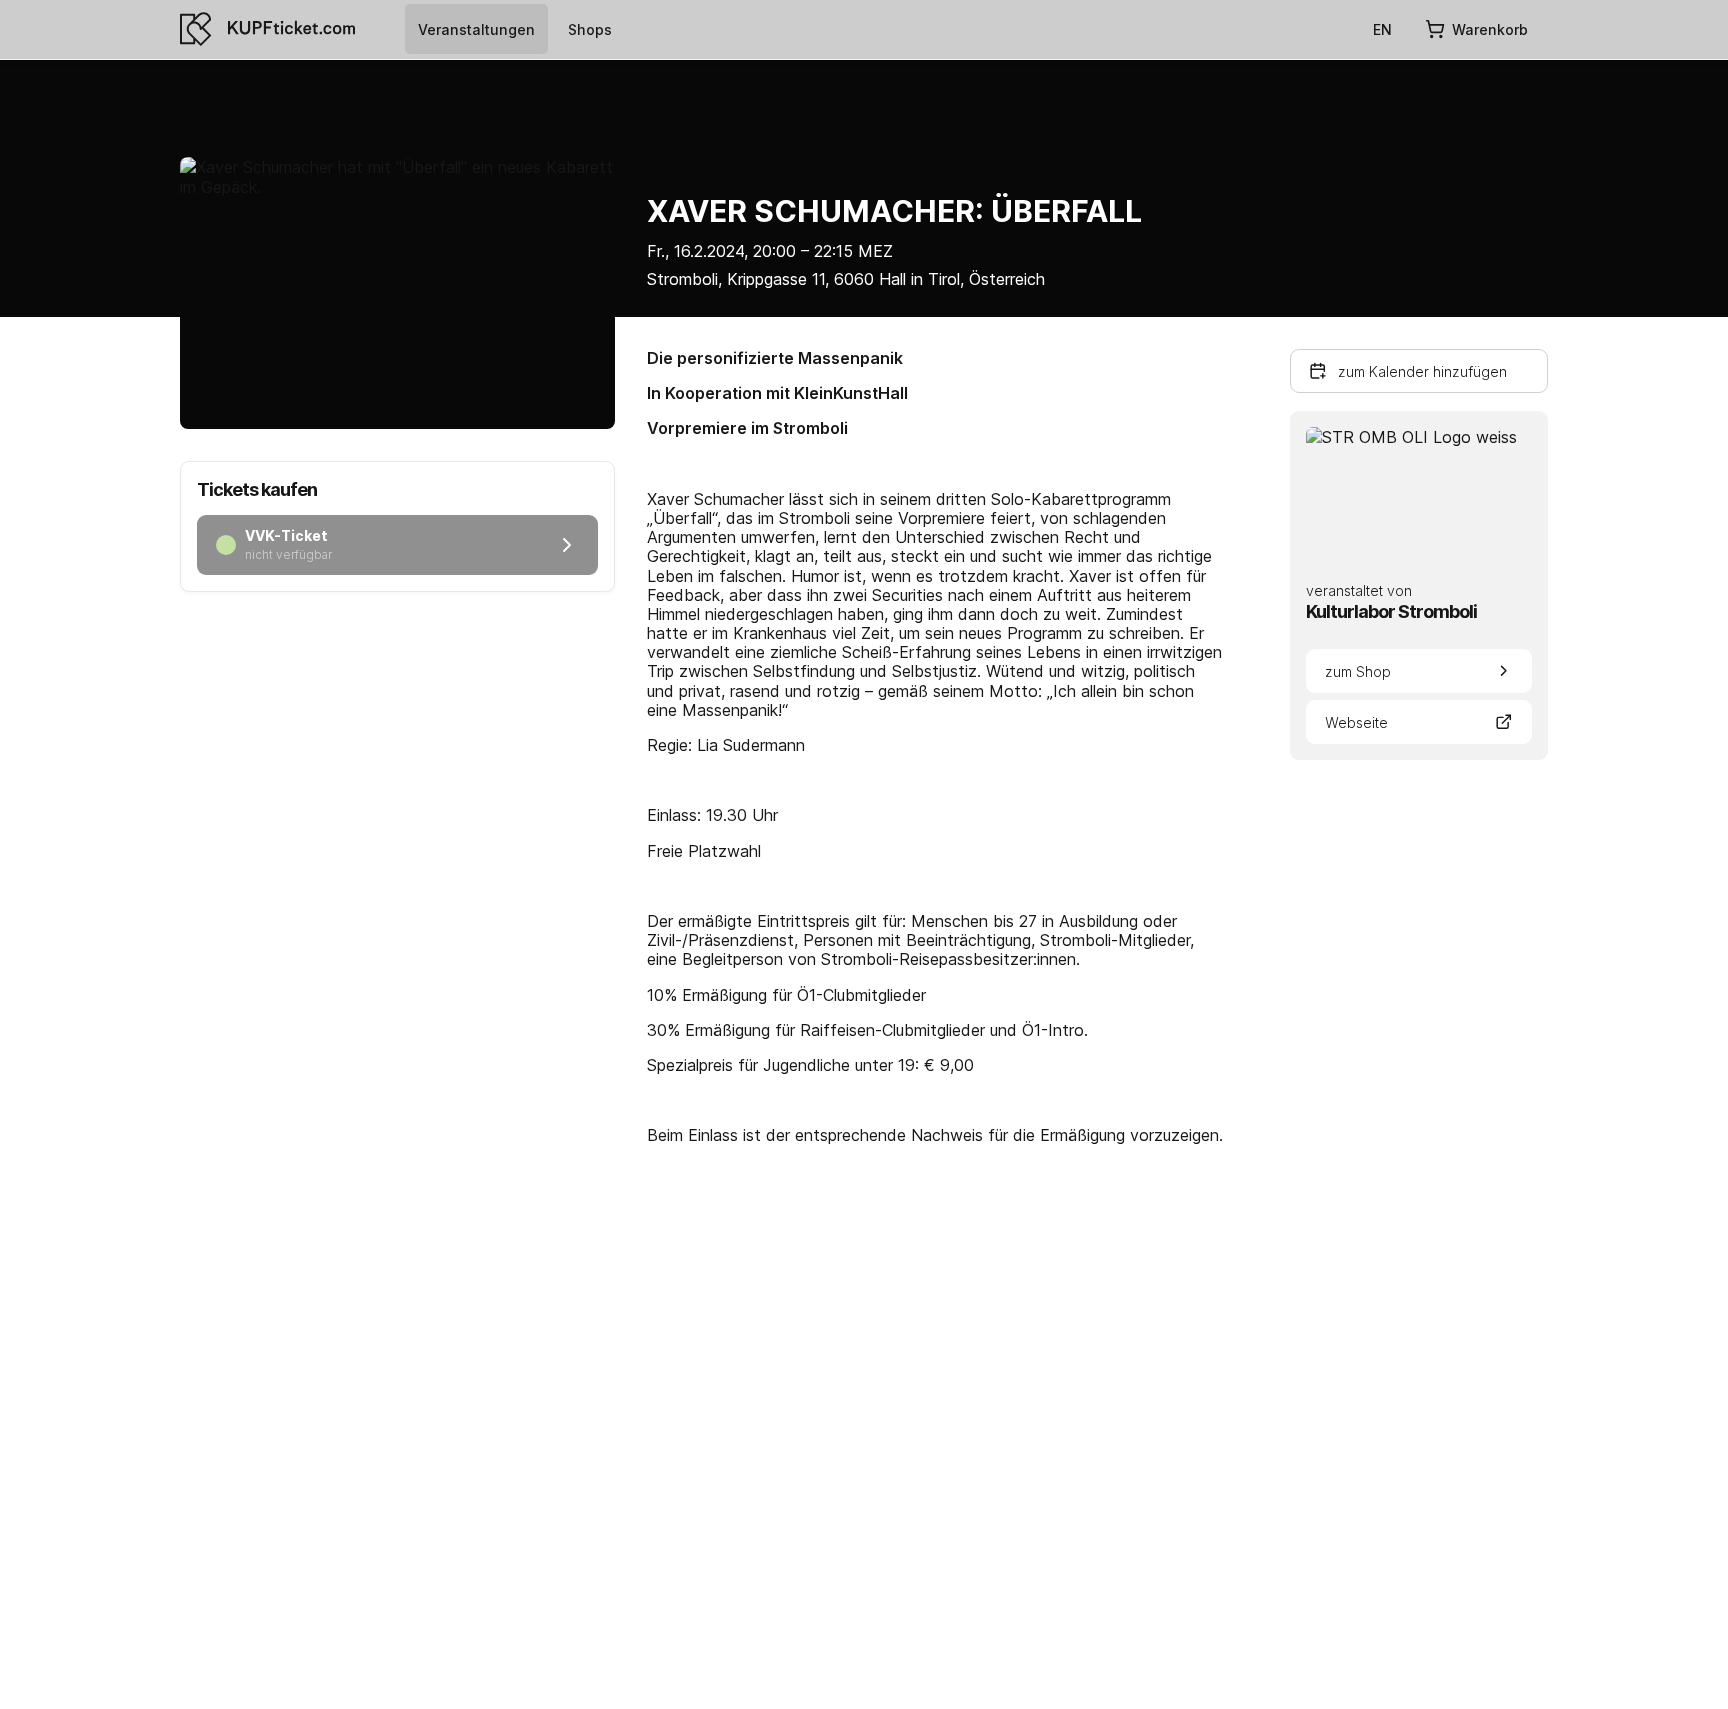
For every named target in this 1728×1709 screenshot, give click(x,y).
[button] (1419, 371)
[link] (476, 29)
